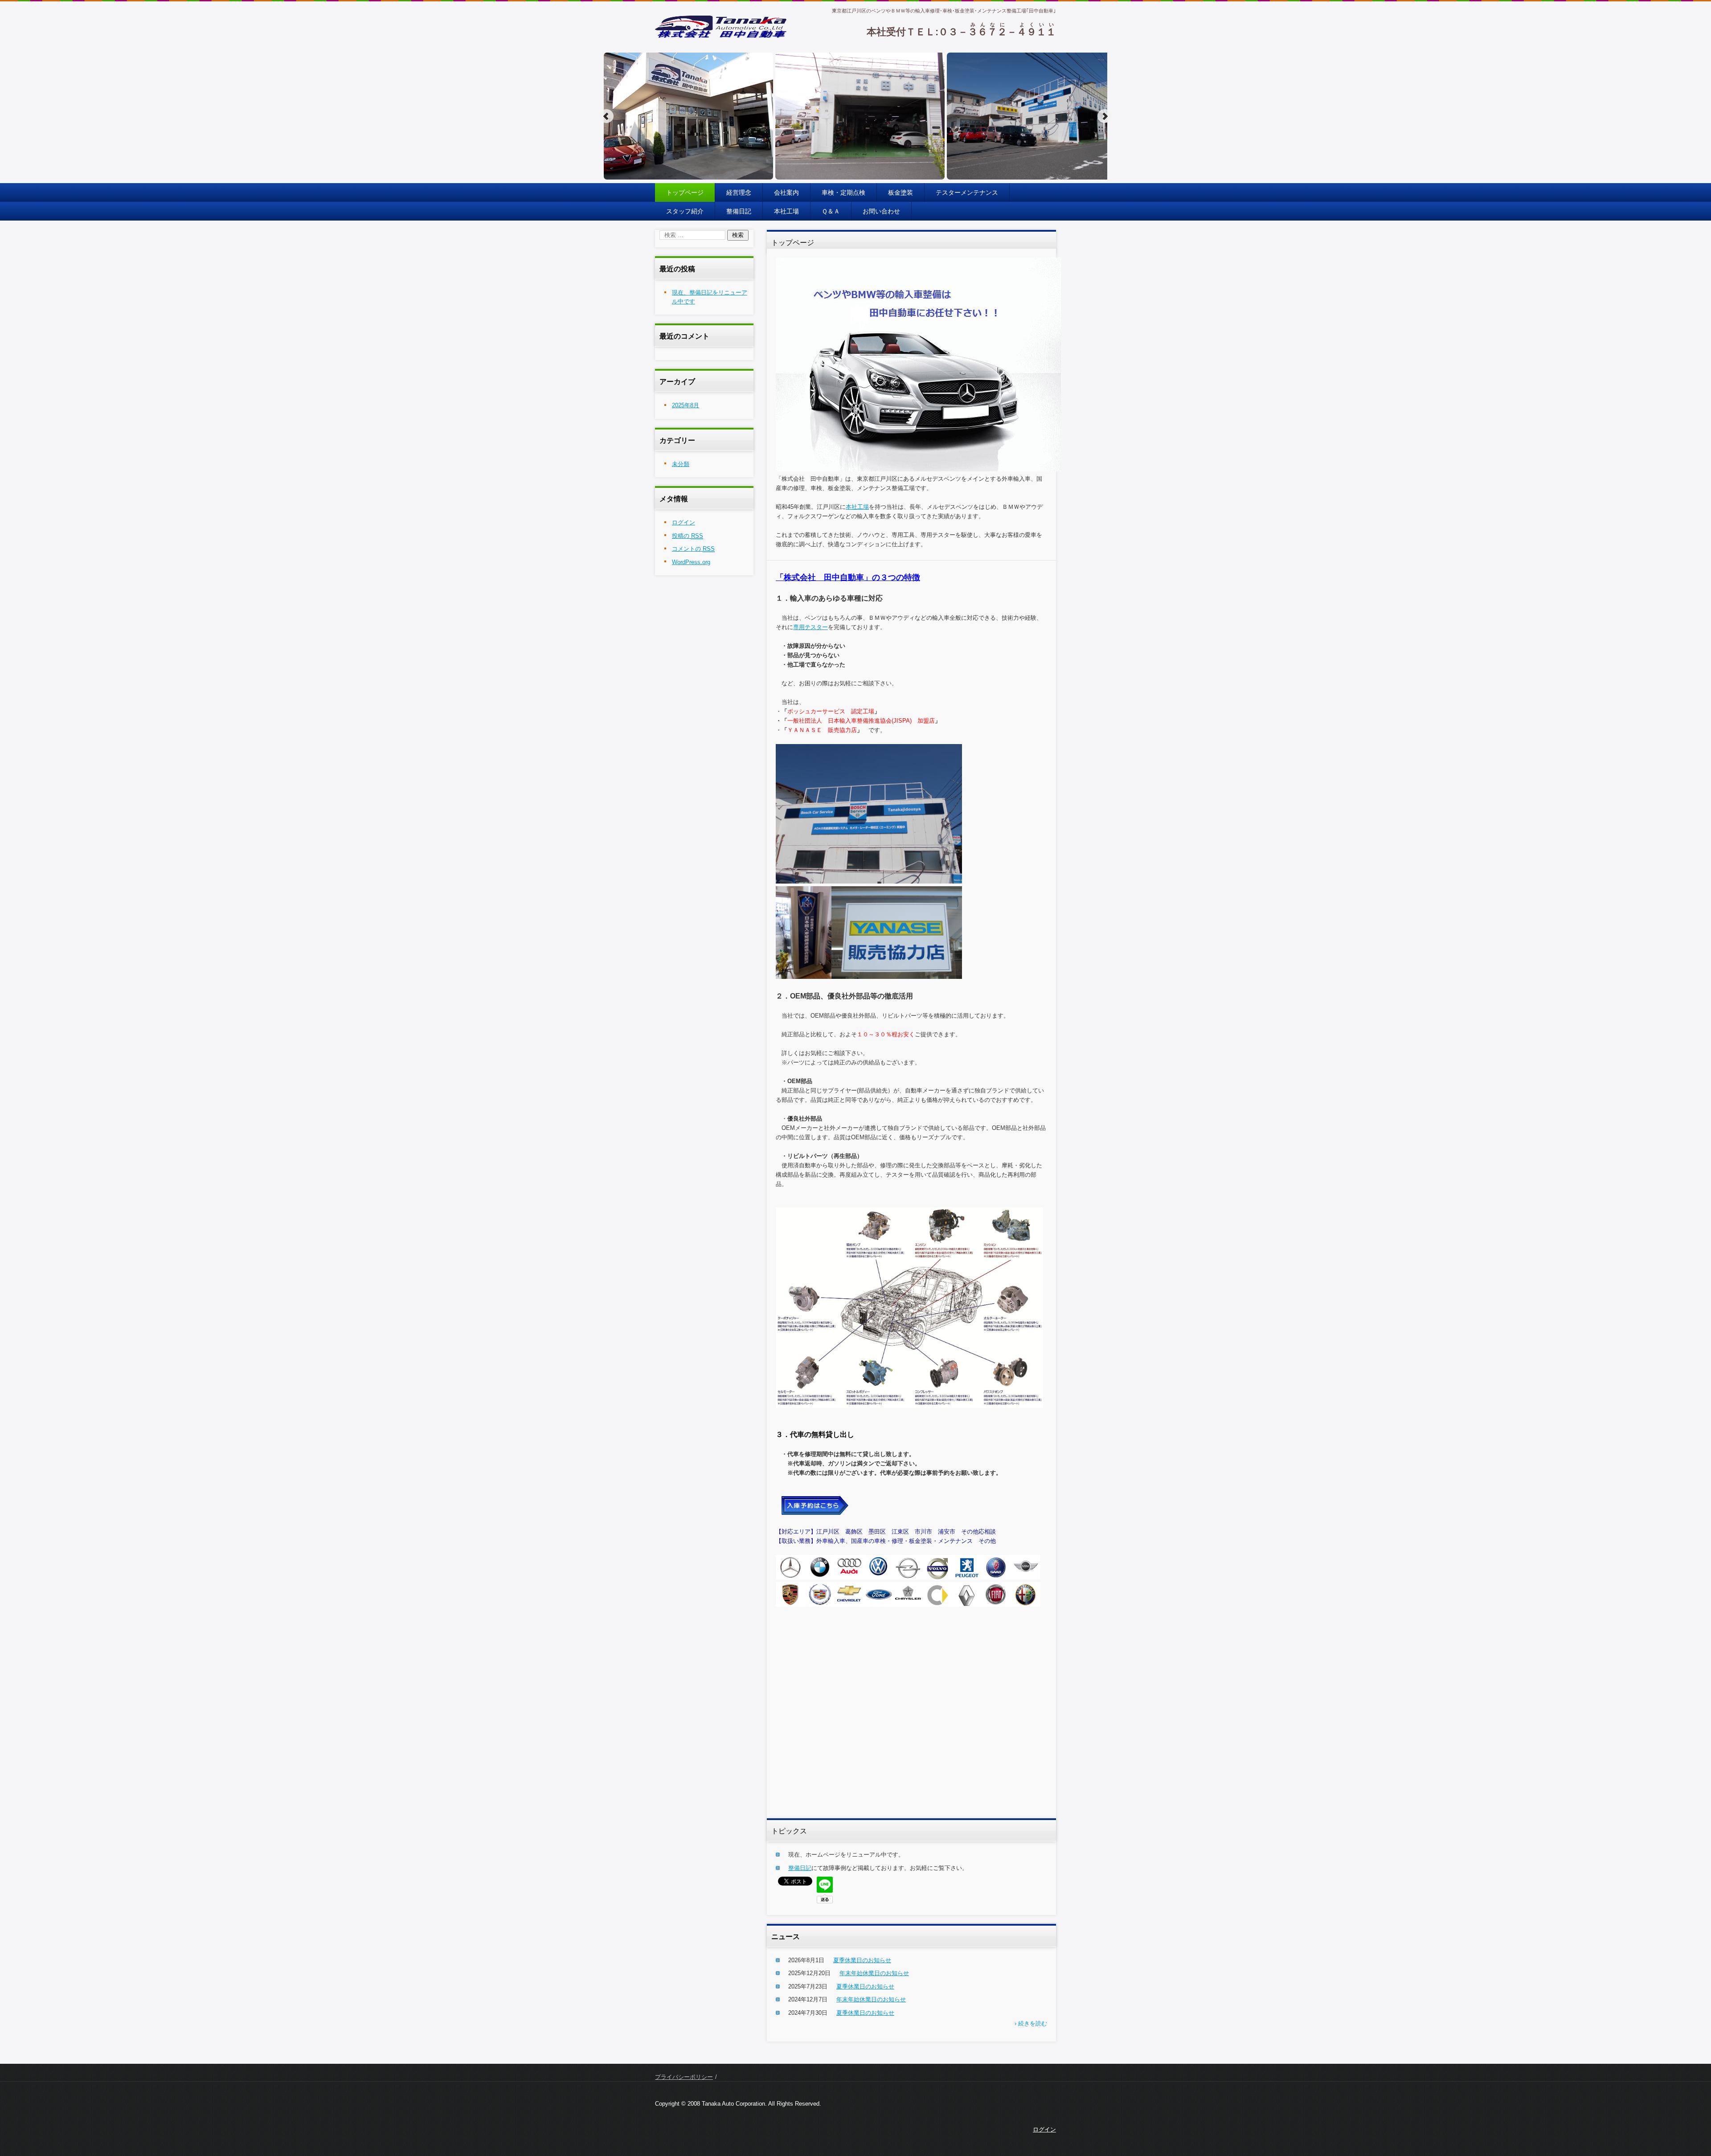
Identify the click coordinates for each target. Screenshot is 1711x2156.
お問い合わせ (881, 211)
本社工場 (786, 211)
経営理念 (739, 192)
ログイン (684, 522)
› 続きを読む (1031, 2023)
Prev (606, 116)
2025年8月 (686, 405)
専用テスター (810, 627)
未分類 (681, 464)
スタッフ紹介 (685, 211)
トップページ (685, 192)
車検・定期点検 (843, 192)
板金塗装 (901, 192)
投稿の (688, 536)
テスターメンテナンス (967, 192)
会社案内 (786, 192)
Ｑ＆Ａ (831, 211)
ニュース (786, 1937)
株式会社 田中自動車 (695, 44)
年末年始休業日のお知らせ (874, 1973)
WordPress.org (691, 562)
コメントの (693, 549)
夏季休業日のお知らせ (862, 1960)
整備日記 (739, 211)
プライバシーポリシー (684, 2077)
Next (1105, 116)
